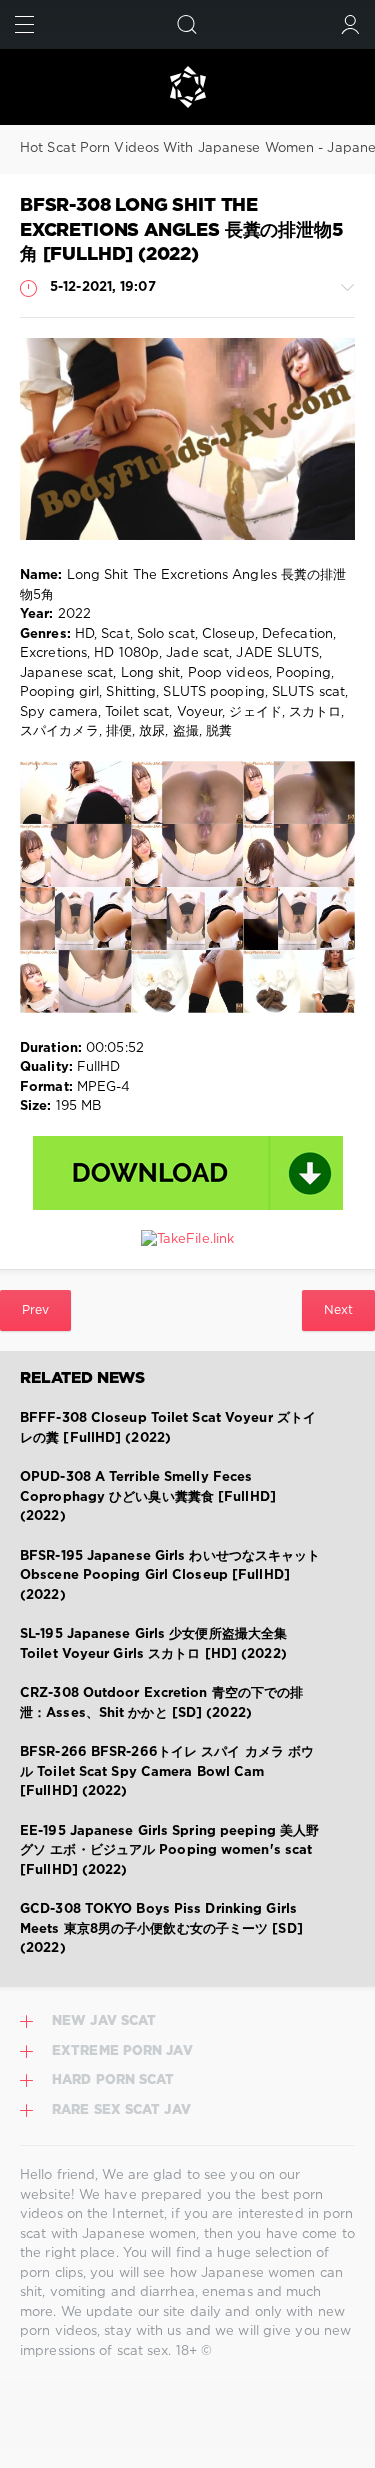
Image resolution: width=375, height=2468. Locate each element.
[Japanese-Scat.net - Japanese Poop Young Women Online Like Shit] (187, 87)
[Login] (350, 24)
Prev (35, 1310)
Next (338, 1310)
